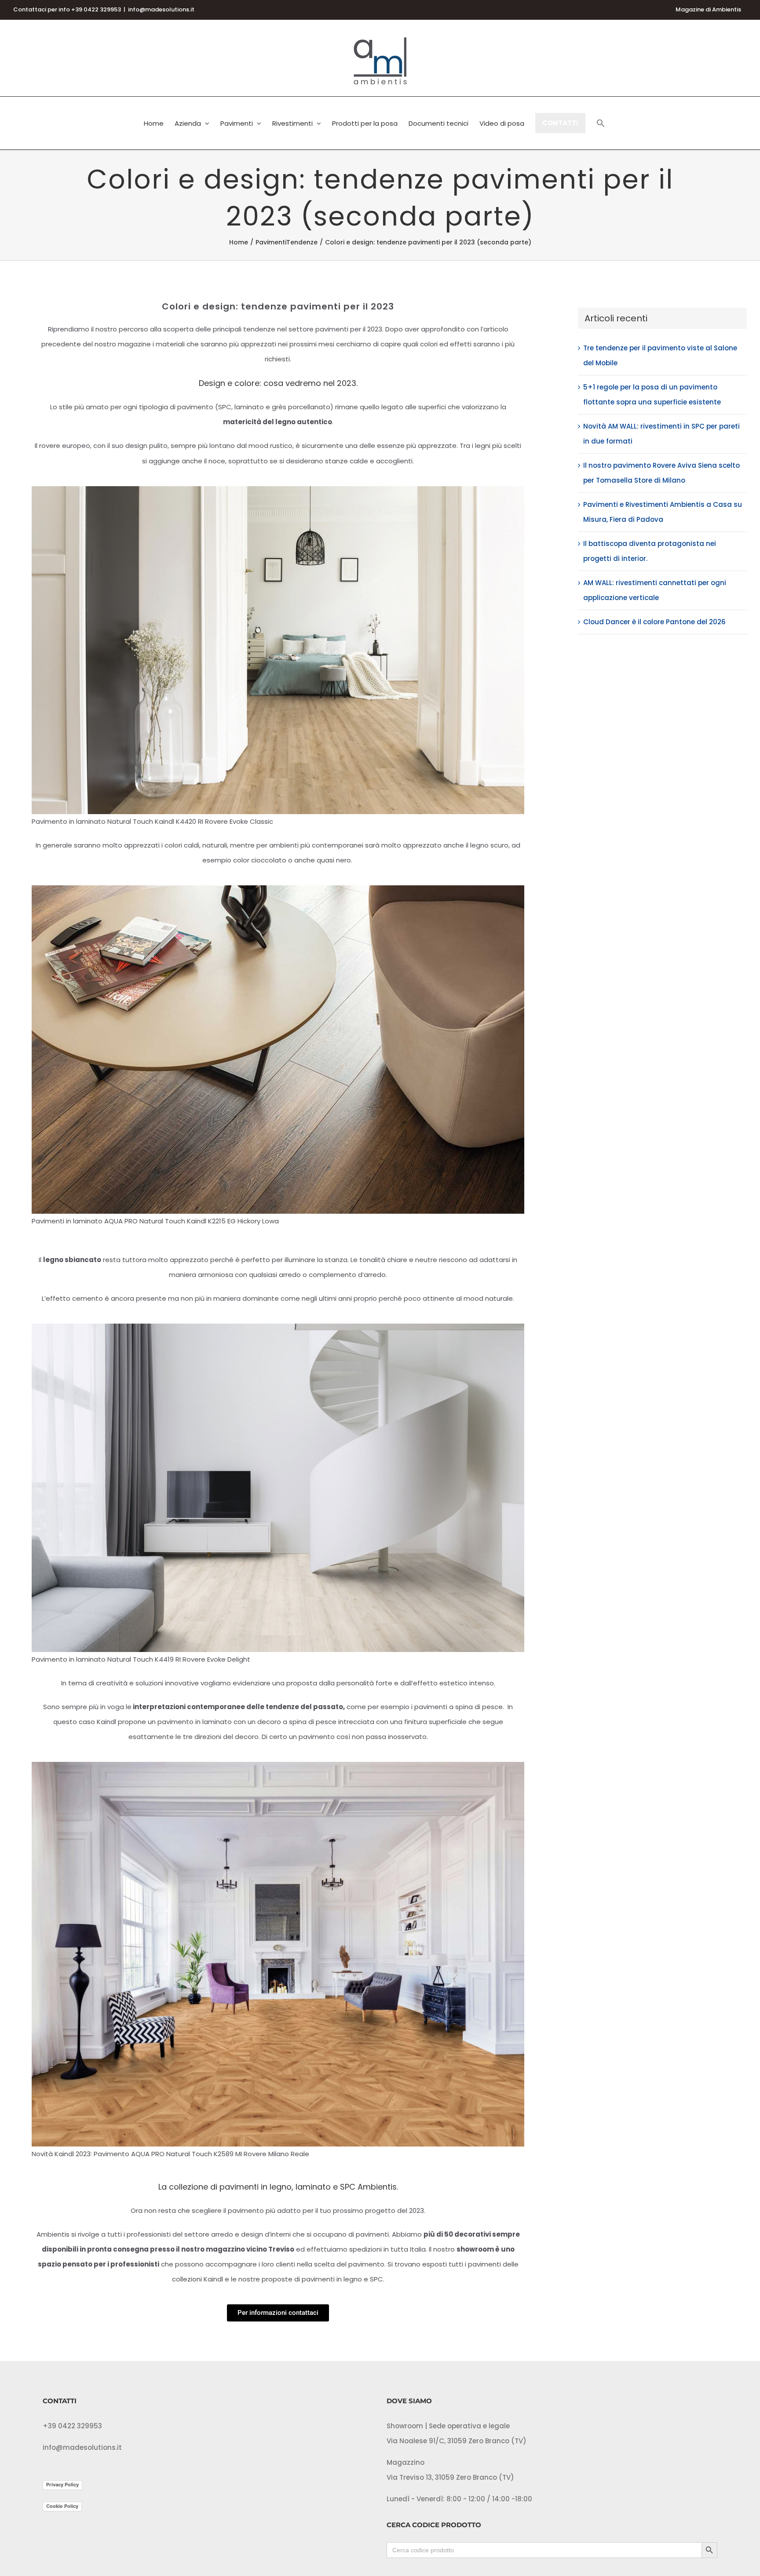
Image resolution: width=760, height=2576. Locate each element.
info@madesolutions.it (161, 9)
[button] (601, 123)
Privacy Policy (62, 2485)
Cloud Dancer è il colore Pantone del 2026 (654, 622)
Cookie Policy (62, 2506)
